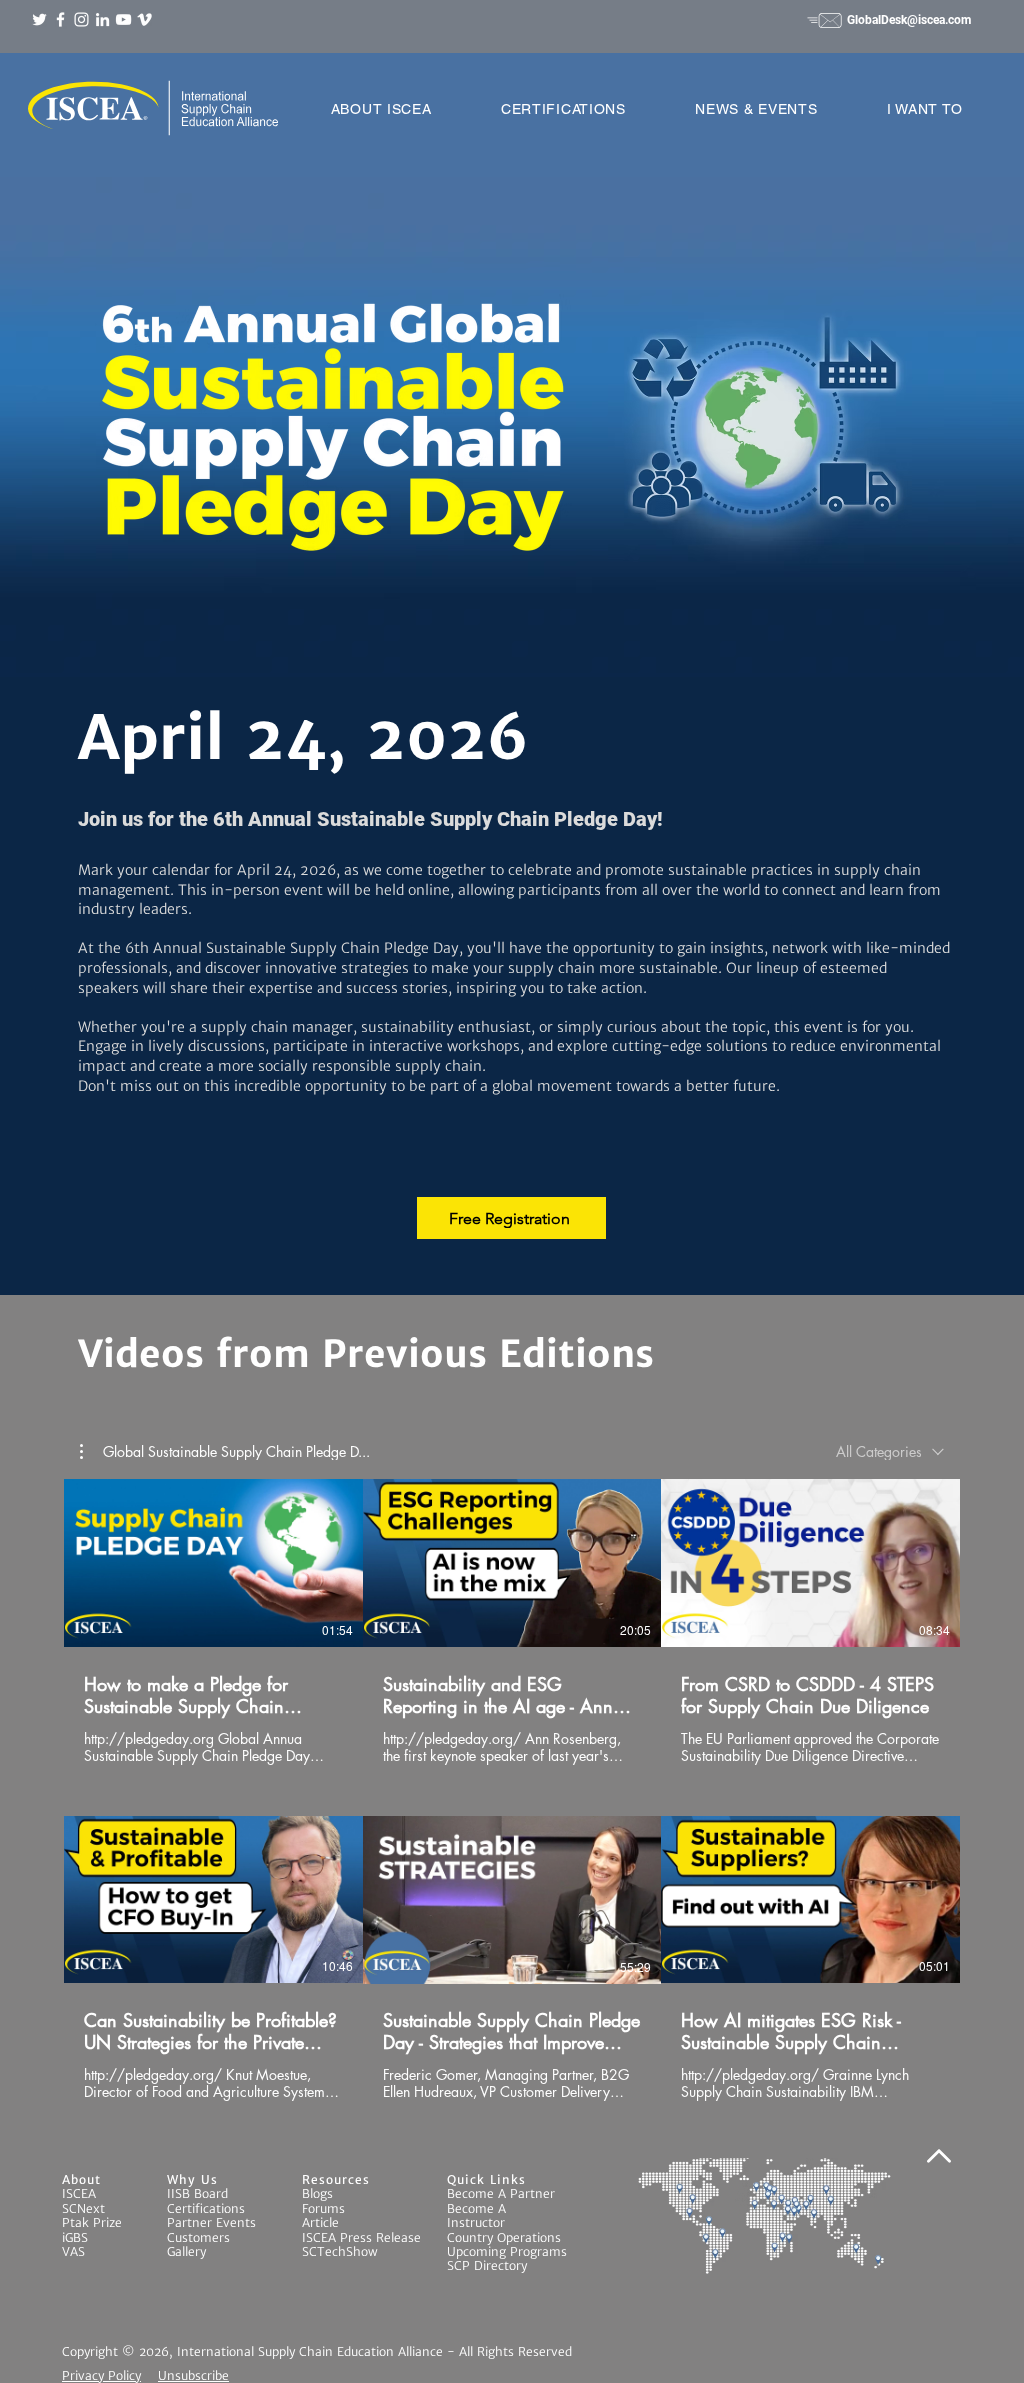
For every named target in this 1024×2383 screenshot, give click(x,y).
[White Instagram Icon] (81, 19)
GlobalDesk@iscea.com (909, 20)
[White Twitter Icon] (39, 19)
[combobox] (890, 1451)
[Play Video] (213, 1563)
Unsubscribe (193, 2375)
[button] (381, 109)
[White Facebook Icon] (60, 19)
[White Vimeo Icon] (144, 19)
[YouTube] (123, 19)
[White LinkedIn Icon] (102, 19)
